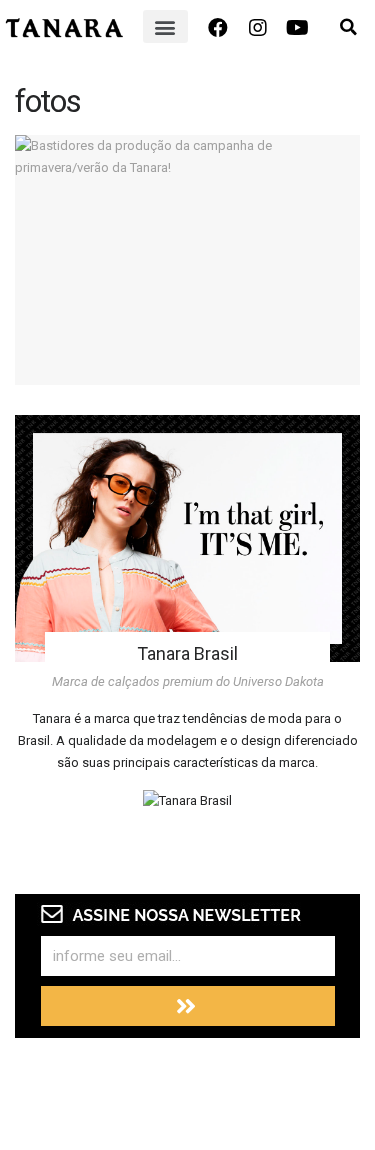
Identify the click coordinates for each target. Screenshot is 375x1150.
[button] (165, 26)
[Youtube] (298, 28)
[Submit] (188, 1006)
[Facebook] (218, 28)
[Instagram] (258, 28)
